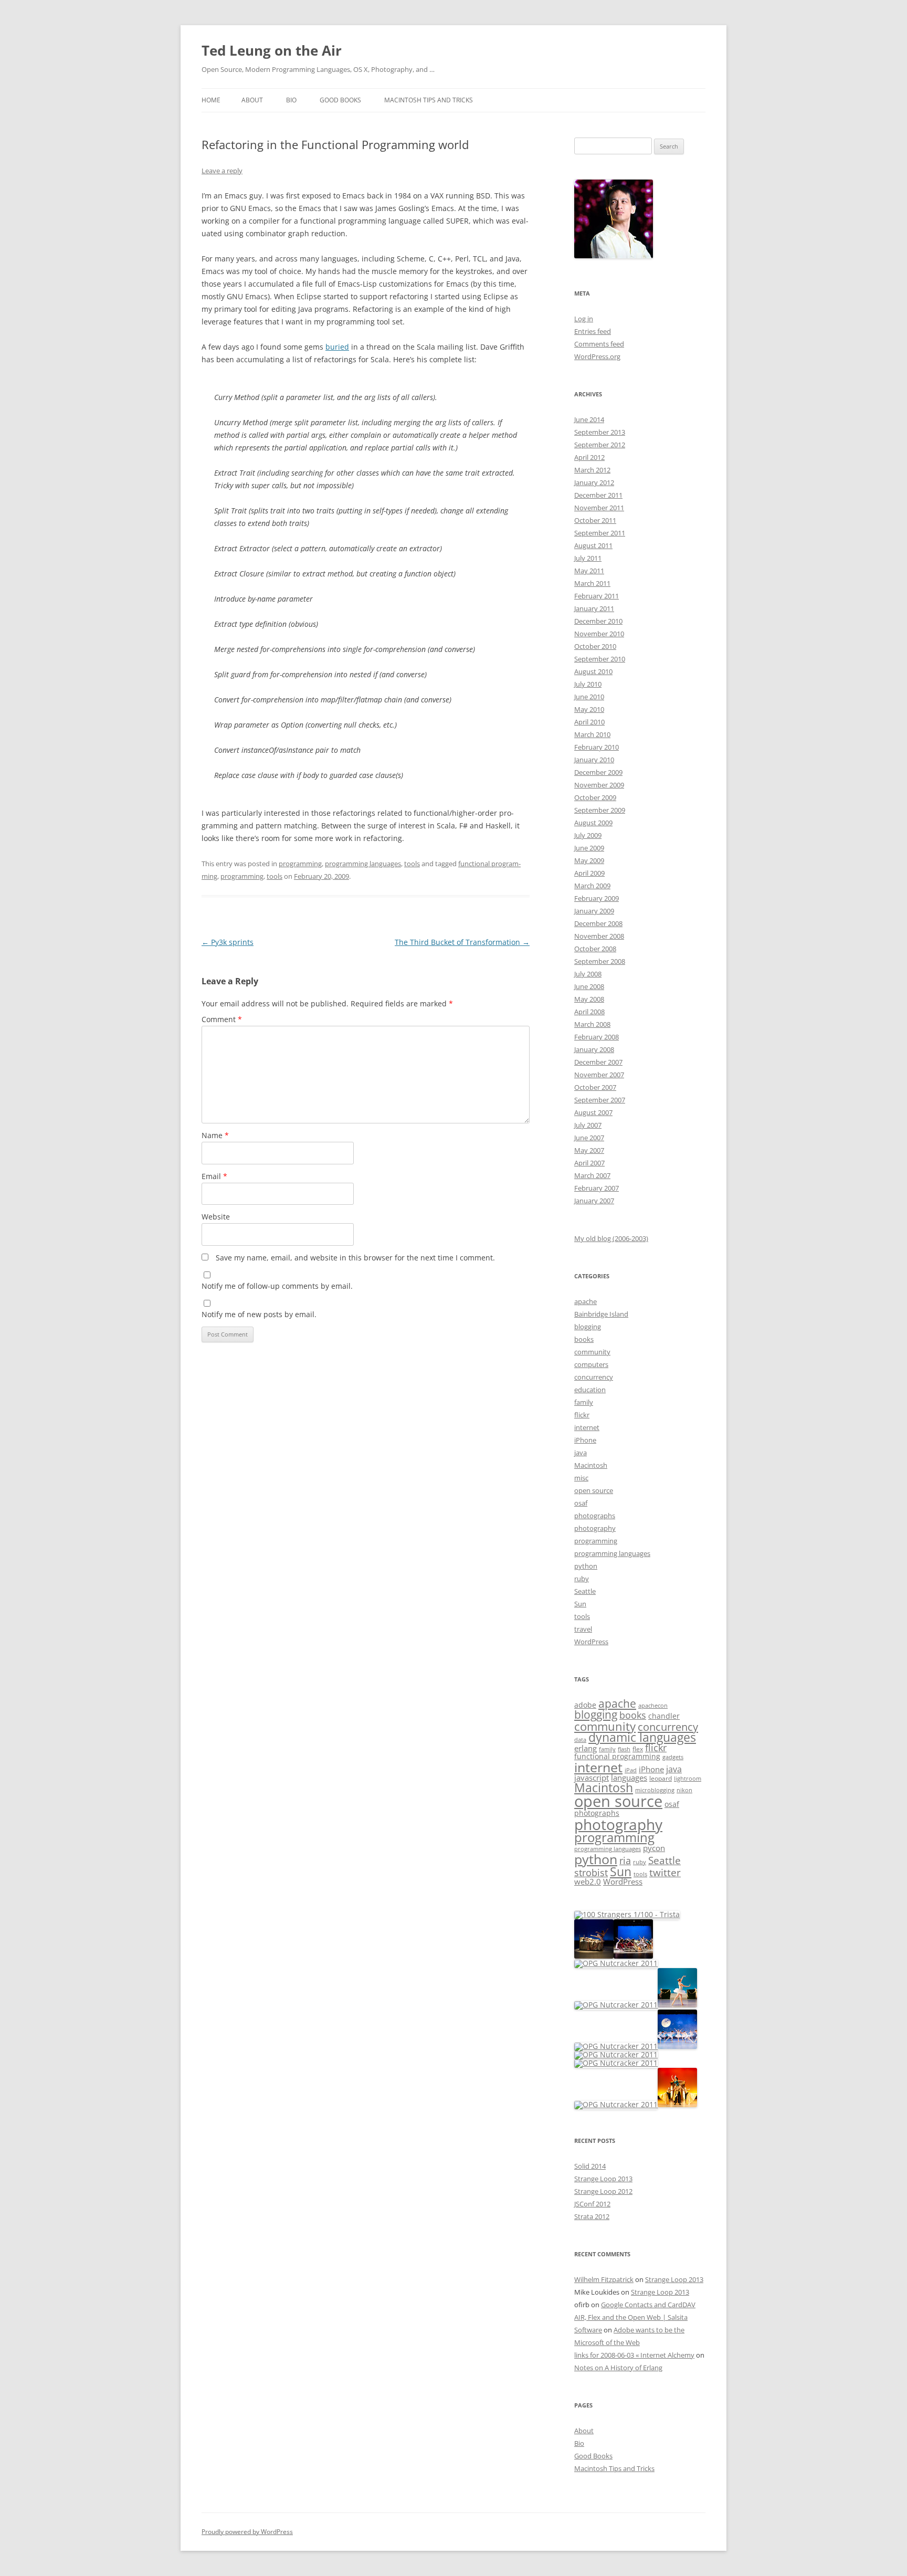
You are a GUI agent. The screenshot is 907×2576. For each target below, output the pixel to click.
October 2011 (595, 520)
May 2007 (589, 1150)
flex (638, 1749)
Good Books (340, 100)
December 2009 (598, 772)
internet (587, 1427)
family (584, 1402)
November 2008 (599, 936)
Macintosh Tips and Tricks (429, 100)
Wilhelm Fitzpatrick (604, 2279)
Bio (291, 100)
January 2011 (594, 608)
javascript (592, 1778)
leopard (661, 1778)
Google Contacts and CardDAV (648, 2305)
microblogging (655, 1790)
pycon (654, 1848)
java (581, 1453)
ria (625, 1860)
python (586, 1566)
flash (624, 1749)
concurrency (594, 1377)
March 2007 (592, 1175)
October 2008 (595, 949)
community (592, 1352)
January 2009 (594, 911)
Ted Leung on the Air (272, 50)
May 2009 (589, 860)
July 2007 (588, 1125)
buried (337, 347)
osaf (581, 1503)
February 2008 (597, 1037)
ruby (582, 1579)
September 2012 (600, 445)
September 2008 (600, 961)
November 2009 (599, 785)
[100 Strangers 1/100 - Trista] (627, 1914)
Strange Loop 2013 (603, 2179)
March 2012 (592, 470)
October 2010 (595, 646)
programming (300, 864)
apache (586, 1301)
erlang (586, 1748)
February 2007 (597, 1188)
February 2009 (597, 898)
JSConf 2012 (592, 2204)
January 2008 (594, 1049)
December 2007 (598, 1062)
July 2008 (588, 974)
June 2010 (589, 697)
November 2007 (599, 1075)
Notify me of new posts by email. (259, 1314)
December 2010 (598, 621)
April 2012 (589, 457)
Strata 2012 (592, 2216)
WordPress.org (597, 356)
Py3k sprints (228, 942)
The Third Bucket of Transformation (462, 942)
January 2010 (594, 760)
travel (583, 1629)
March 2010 (592, 734)
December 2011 (598, 495)
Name (215, 1135)
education (590, 1390)
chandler (664, 1716)
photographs (595, 1516)
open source (594, 1490)
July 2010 (588, 684)
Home (211, 100)
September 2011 (600, 533)
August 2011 (593, 545)
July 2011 (588, 558)
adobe (585, 1705)
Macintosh (591, 1465)
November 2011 (599, 508)
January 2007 (594, 1201)
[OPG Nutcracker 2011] (594, 1956)
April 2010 (589, 722)
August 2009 (593, 823)
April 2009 (589, 873)
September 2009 (600, 810)
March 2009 (592, 886)
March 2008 (592, 1024)
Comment (222, 1019)
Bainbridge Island (601, 1314)
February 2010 (597, 747)
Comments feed (599, 344)
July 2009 (588, 835)
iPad (631, 1770)
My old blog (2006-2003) (611, 1238)
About (252, 100)
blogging (588, 1327)
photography (595, 1528)
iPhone (585, 1440)
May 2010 (589, 709)
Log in (584, 319)
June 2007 (589, 1138)
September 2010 (600, 659)
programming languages (363, 864)
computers (591, 1364)
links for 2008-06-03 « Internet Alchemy (634, 2355)
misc (581, 1478)
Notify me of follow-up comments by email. (277, 1286)
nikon (684, 1790)
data (580, 1740)
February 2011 (597, 596)
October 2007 (595, 1087)
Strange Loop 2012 (603, 2191)
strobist (591, 1872)
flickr (582, 1415)
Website (216, 1217)
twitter (665, 1872)
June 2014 (589, 419)
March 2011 (592, 583)
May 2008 (589, 999)
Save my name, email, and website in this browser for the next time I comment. (355, 1258)
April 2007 (589, 1163)
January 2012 (594, 482)
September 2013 (600, 432)
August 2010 (593, 671)
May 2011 (589, 571)
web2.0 (588, 1881)
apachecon (653, 1706)
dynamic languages (642, 1737)
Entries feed (593, 331)
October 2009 (595, 797)
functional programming (617, 1757)
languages (629, 1778)
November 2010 (599, 634)
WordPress (591, 1642)
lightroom (688, 1779)
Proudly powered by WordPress (247, 2532)
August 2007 (593, 1112)
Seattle (585, 1591)
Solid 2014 (590, 2166)
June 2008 (589, 986)
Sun (580, 1604)
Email (214, 1176)
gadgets (673, 1757)
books (584, 1339)
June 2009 (589, 848)
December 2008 (598, 923)
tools (412, 864)
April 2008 (589, 1012)
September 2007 (600, 1100)
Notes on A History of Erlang (618, 2368)
